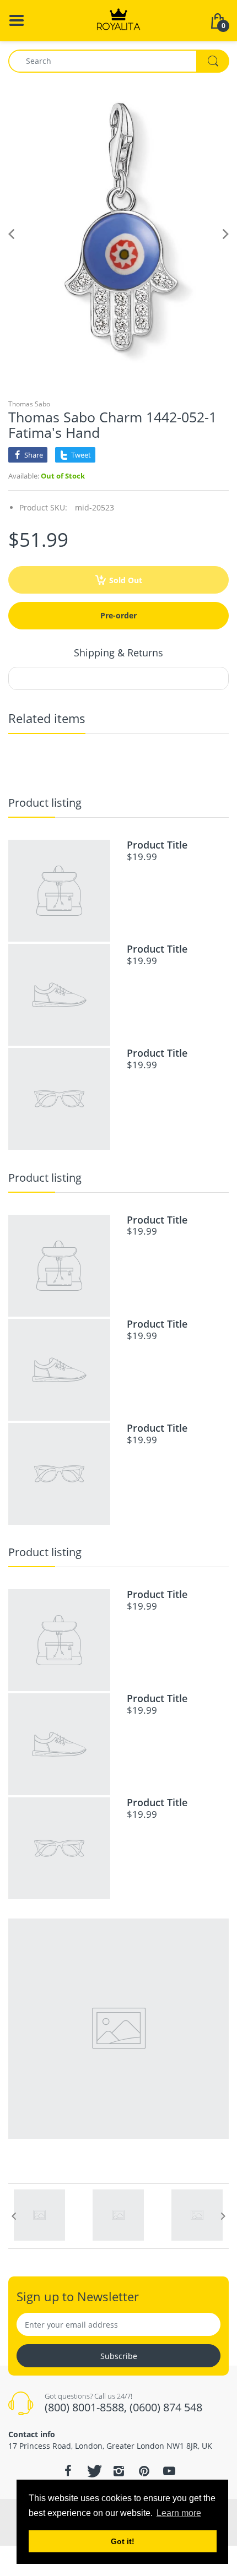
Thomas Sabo (29, 404)
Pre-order (118, 615)
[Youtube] (169, 2471)
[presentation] (14, 2216)
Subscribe (119, 2356)
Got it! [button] (123, 2541)
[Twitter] (93, 2471)
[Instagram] (118, 2471)
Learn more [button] (179, 2513)
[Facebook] (68, 2471)
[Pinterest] (144, 2471)
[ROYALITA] (118, 20)
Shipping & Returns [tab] (118, 653)
